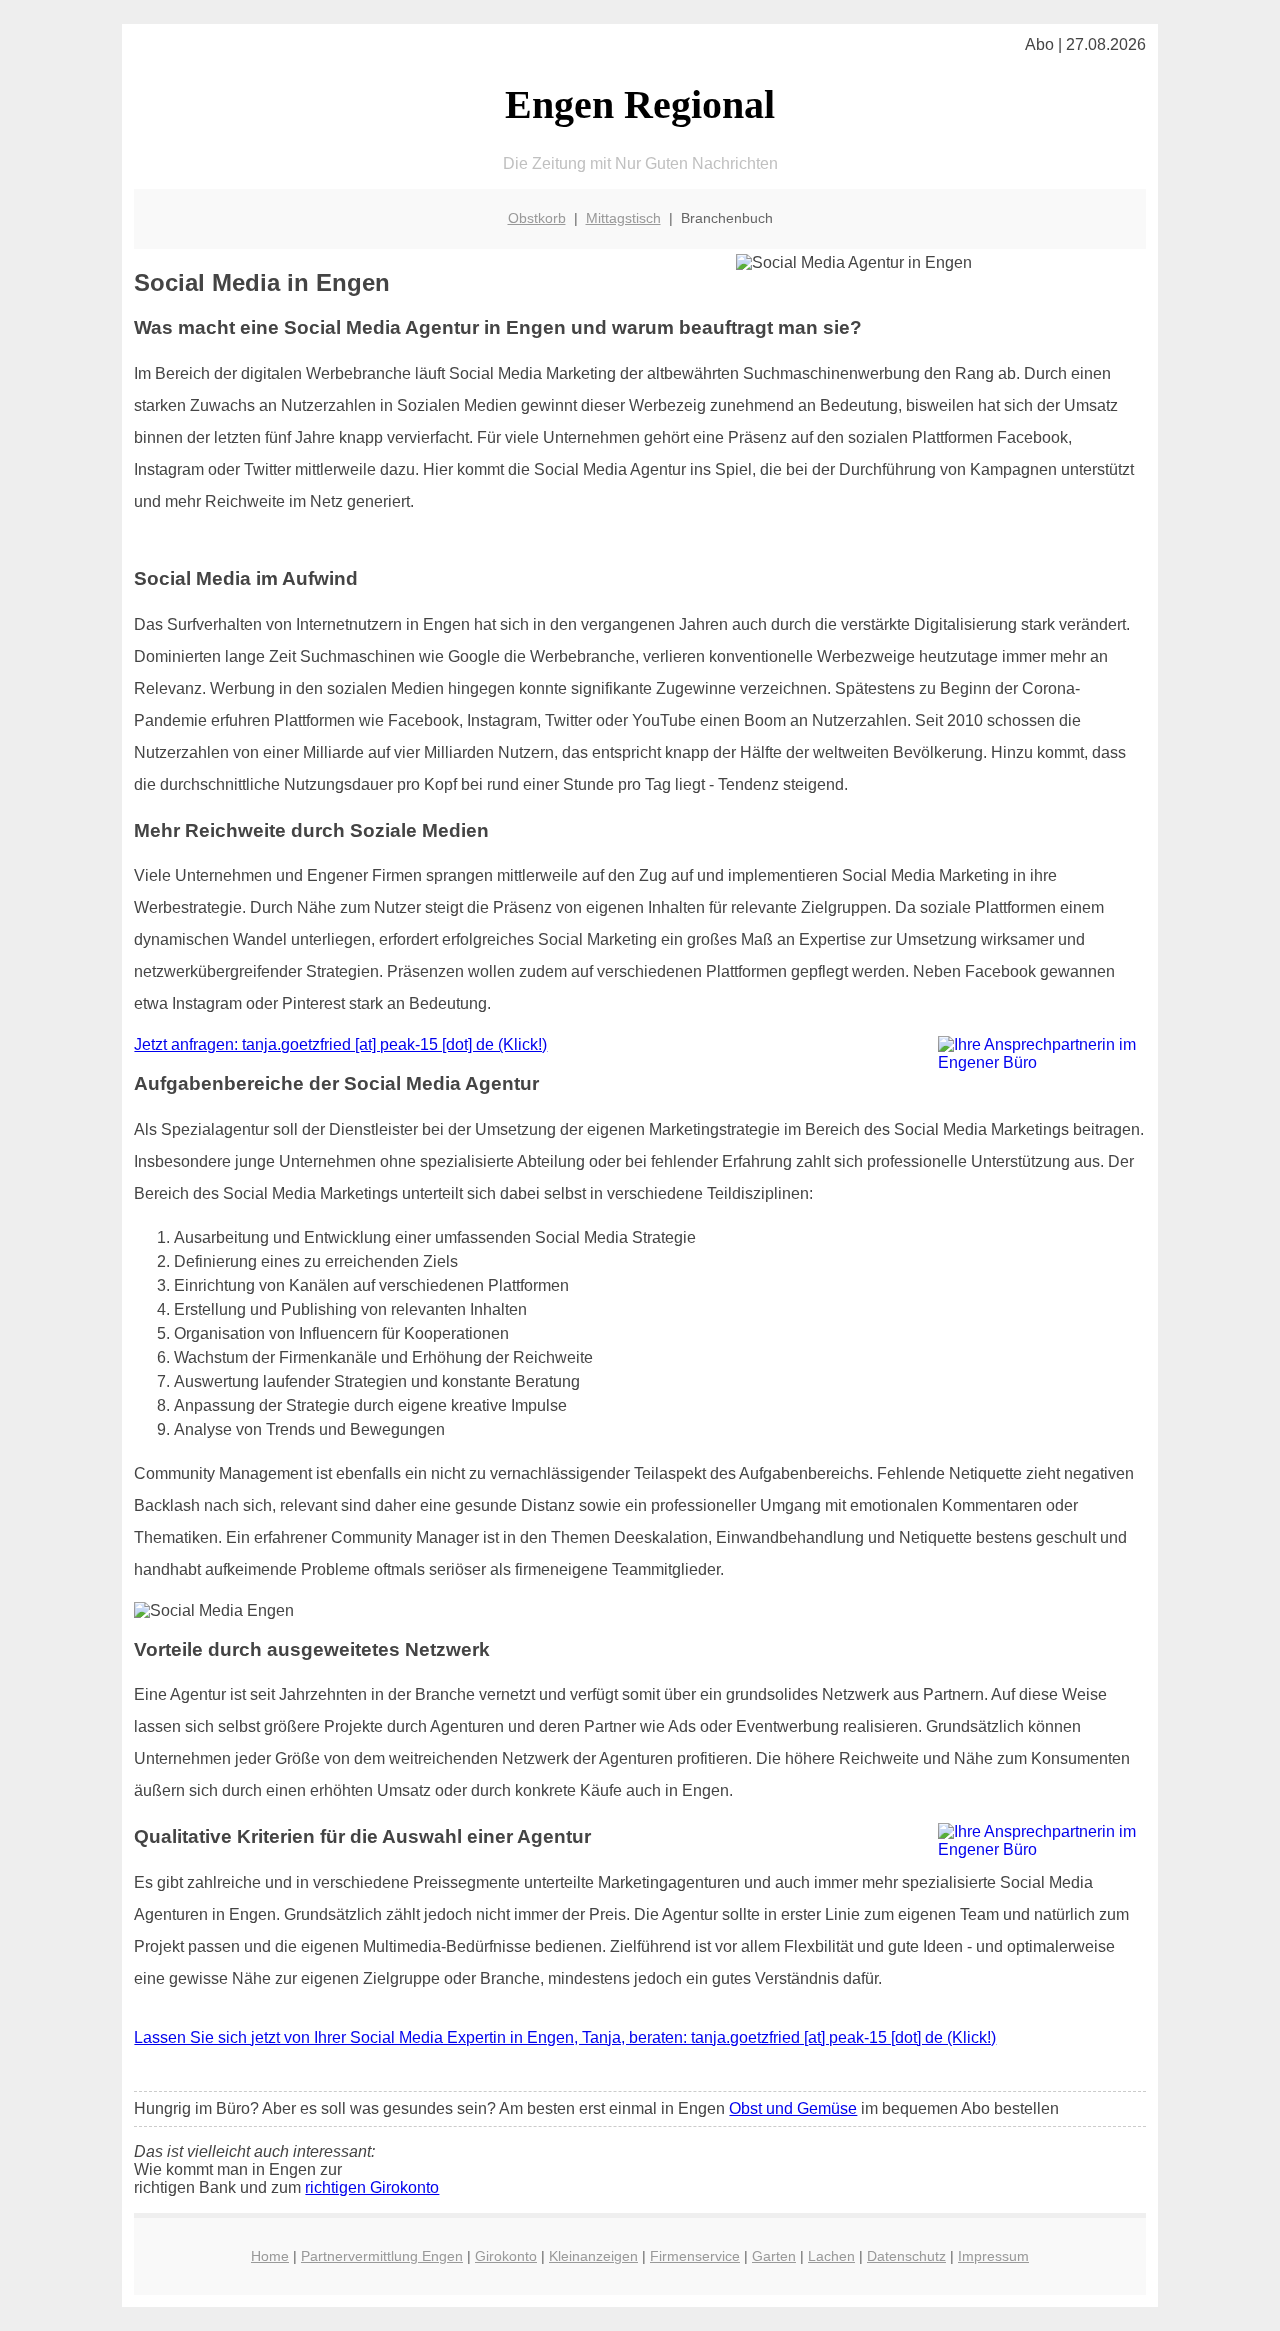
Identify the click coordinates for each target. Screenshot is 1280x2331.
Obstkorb (537, 218)
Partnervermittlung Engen (382, 2256)
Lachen (831, 2256)
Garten (774, 2256)
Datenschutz (906, 2256)
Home (270, 2256)
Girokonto (506, 2256)
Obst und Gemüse (793, 2108)
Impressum (993, 2256)
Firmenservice (695, 2256)
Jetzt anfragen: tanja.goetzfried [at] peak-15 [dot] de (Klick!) (340, 1044)
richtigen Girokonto (372, 2187)
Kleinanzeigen (593, 2256)
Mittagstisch (623, 218)
